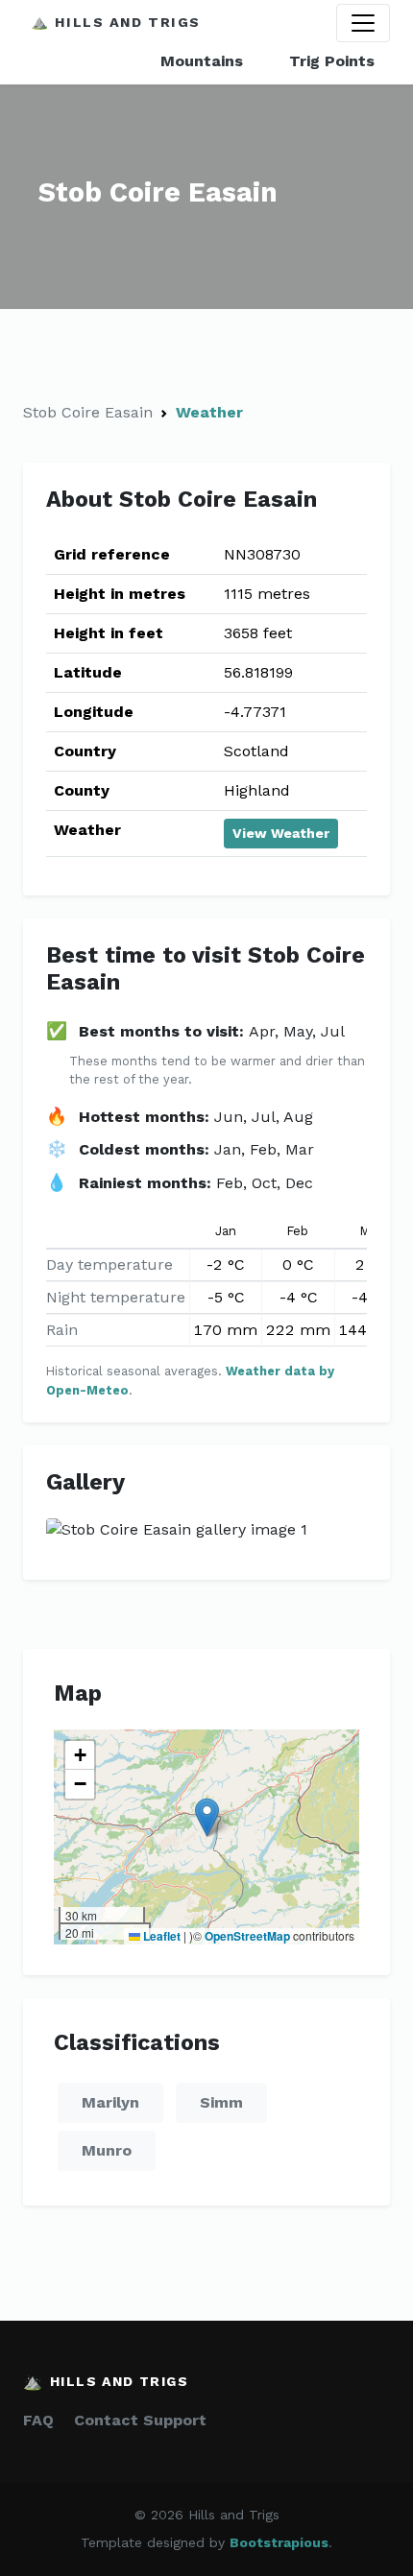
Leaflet (160, 1936)
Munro (107, 2150)
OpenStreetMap (247, 1936)
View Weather (281, 833)
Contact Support (140, 2420)
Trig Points (332, 61)
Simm (221, 2102)
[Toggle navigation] (363, 23)
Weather (209, 412)
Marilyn (110, 2102)
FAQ (38, 2420)
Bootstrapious (279, 2542)
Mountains (202, 61)
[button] (207, 1817)
